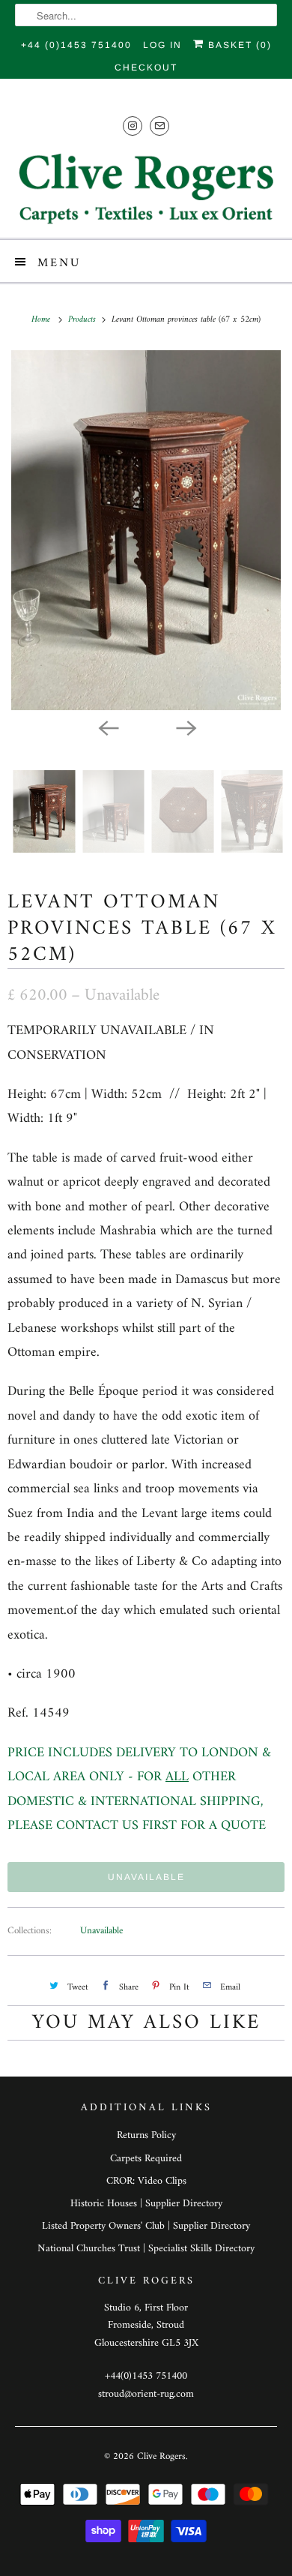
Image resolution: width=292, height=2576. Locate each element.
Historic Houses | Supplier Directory (146, 2204)
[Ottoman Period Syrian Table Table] (146, 530)
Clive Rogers (161, 2456)
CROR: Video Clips (146, 2181)
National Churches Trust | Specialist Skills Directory (146, 2249)
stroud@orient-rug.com (146, 2394)
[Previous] (107, 727)
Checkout (146, 67)
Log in (162, 45)
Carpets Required (146, 2159)
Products (83, 320)
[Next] (185, 727)
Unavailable (101, 1931)
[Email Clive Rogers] (159, 126)
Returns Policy (146, 2135)
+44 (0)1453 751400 (76, 45)
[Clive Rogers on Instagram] (133, 126)
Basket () (238, 45)
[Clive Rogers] (146, 188)
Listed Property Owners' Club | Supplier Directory (146, 2226)
